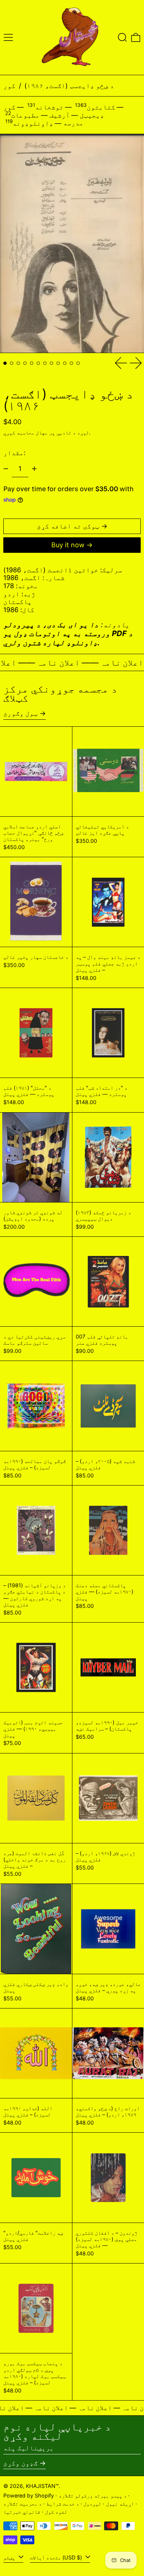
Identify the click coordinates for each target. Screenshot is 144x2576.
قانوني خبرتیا (22, 2512)
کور (9, 86)
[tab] (5, 363)
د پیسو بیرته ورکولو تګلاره (93, 2495)
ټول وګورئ (20, 713)
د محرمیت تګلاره (23, 2504)
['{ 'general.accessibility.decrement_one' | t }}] (6, 469)
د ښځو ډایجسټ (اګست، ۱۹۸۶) (69, 86)
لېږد (83, 432)
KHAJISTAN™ (42, 2486)
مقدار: (14, 453)
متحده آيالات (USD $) (57, 2557)
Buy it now (68, 545)
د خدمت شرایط (63, 2504)
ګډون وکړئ (20, 2463)
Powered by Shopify (29, 2495)
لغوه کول (56, 2512)
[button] (122, 37)
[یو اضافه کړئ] (34, 469)
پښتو (10, 2557)
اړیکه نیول (120, 2504)
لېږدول (92, 2504)
